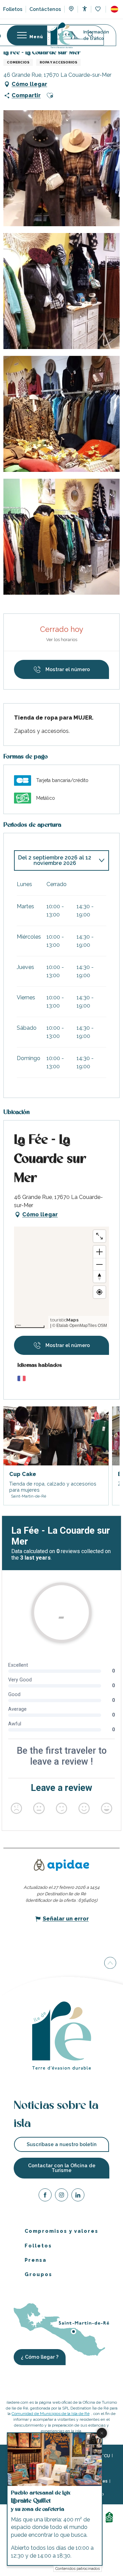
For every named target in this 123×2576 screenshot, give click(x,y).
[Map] (71, 10)
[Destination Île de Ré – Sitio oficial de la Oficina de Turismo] (62, 35)
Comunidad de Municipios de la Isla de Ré (51, 2414)
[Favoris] (99, 9)
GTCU (104, 2456)
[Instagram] (61, 2196)
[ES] (114, 9)
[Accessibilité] (85, 9)
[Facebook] (45, 2196)
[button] (114, 9)
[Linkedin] (78, 2196)
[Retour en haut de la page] (110, 1964)
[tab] (55, 860)
